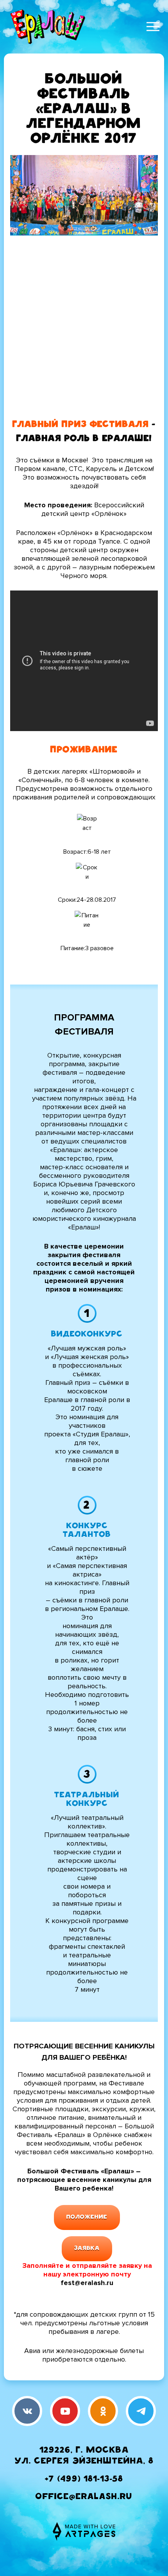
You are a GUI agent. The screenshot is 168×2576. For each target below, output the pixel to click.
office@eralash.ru (84, 2497)
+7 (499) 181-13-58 (84, 2480)
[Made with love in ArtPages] (84, 2531)
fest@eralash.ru (87, 2283)
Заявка (87, 2249)
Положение (87, 2217)
